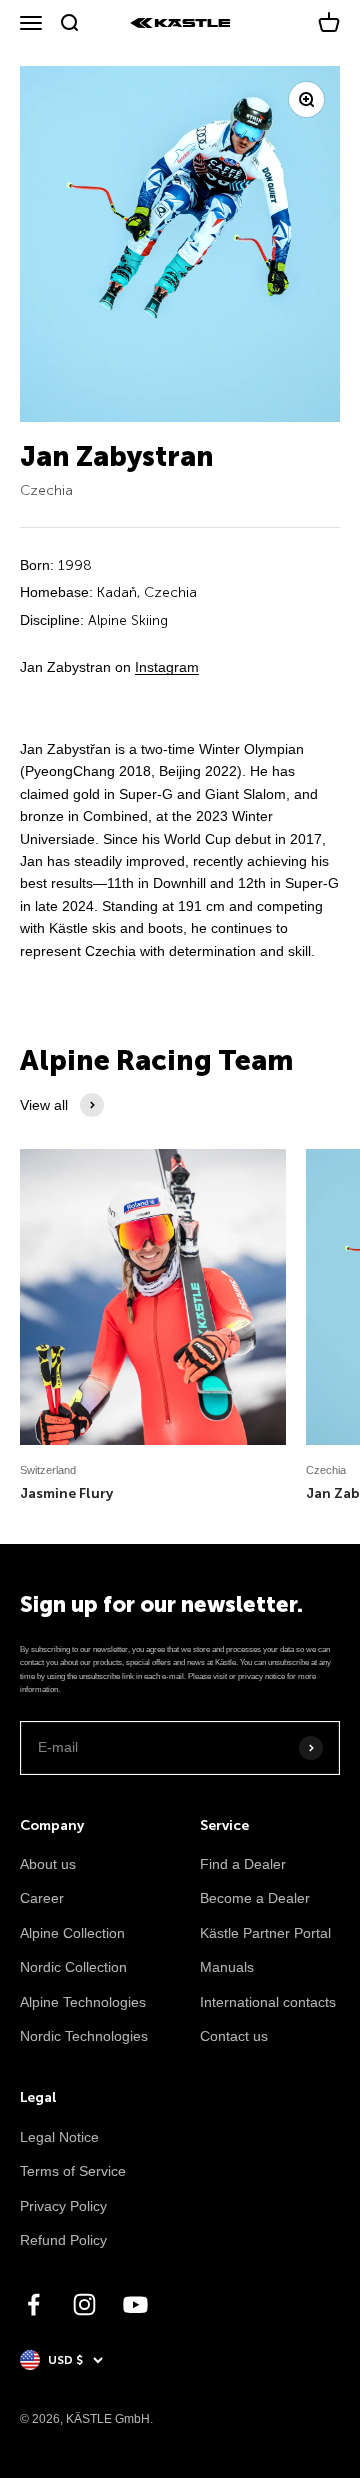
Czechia (46, 490)
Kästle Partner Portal (265, 1933)
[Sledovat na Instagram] (84, 2304)
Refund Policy (63, 2240)
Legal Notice (59, 2137)
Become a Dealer (255, 1898)
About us (48, 1864)
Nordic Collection (73, 1967)
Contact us (234, 2036)
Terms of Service (73, 2171)
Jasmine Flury (66, 1493)
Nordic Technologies (84, 2036)
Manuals (227, 1967)
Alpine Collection (72, 1933)
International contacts (268, 2002)
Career (42, 1898)
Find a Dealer (243, 1864)
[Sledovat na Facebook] (33, 2304)
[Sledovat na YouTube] (135, 2304)
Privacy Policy (63, 2206)
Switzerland (48, 1470)
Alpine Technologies (83, 2002)
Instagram (167, 667)
